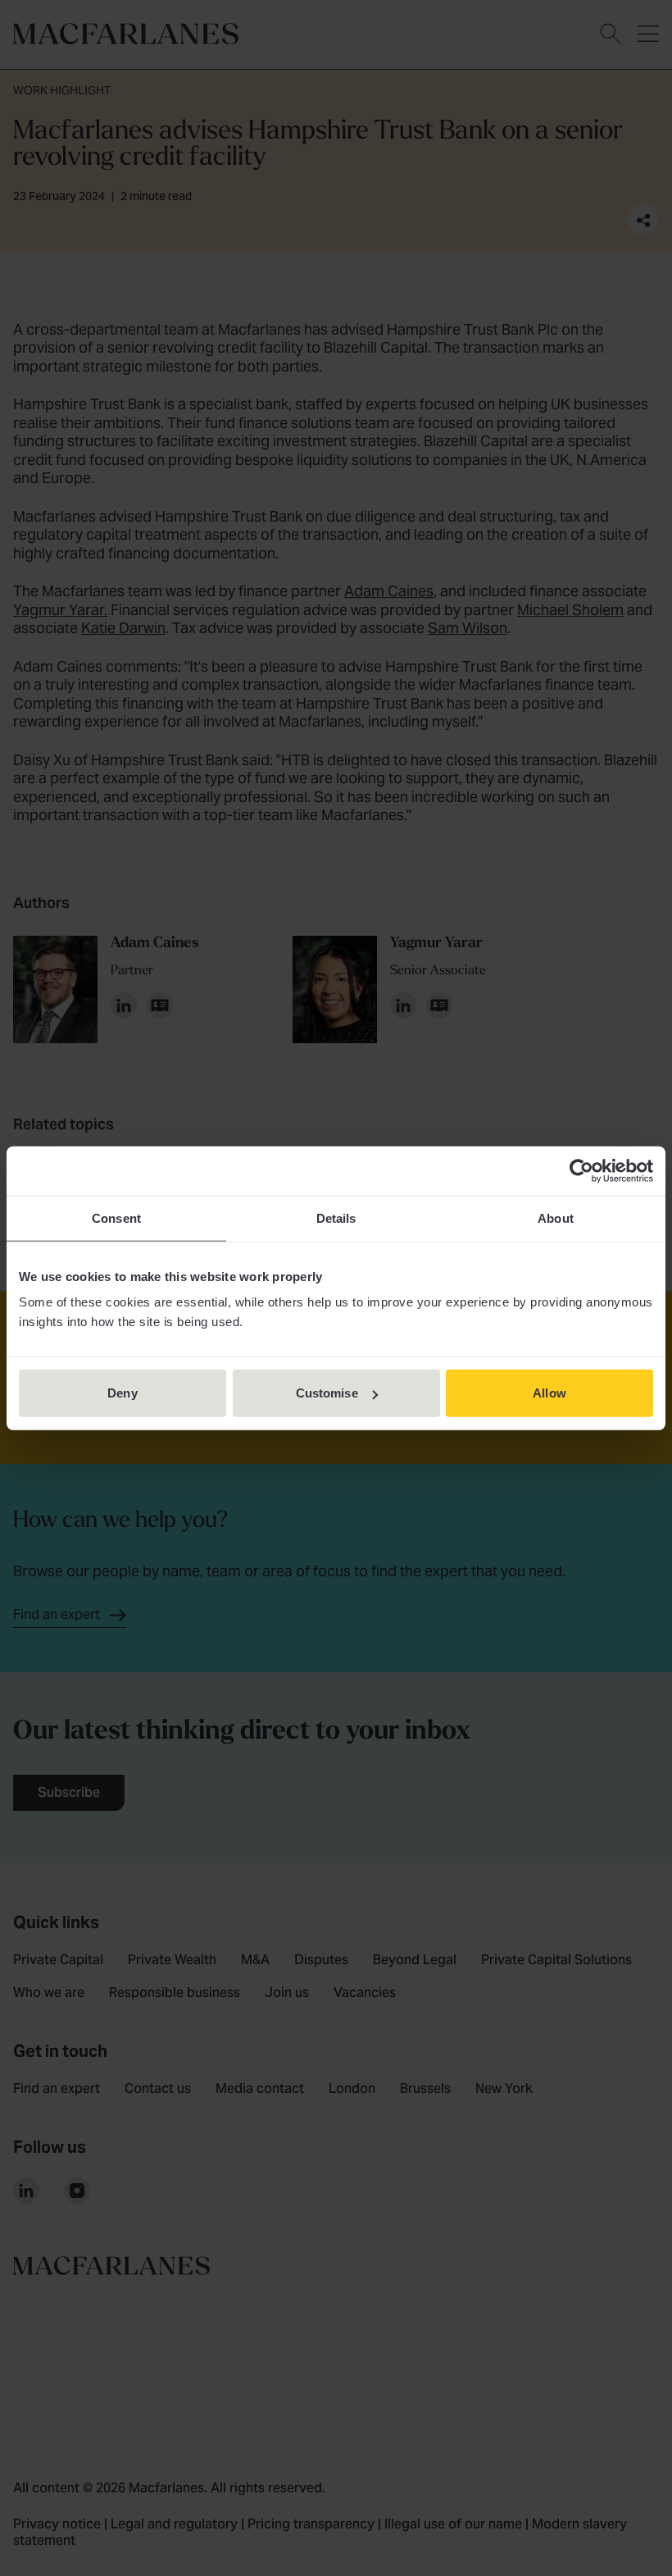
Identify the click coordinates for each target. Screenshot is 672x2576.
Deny (122, 1393)
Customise (327, 1393)
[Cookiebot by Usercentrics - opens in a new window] (581, 1170)
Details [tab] (336, 1217)
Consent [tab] (116, 1217)
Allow (549, 1393)
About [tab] (556, 1217)
